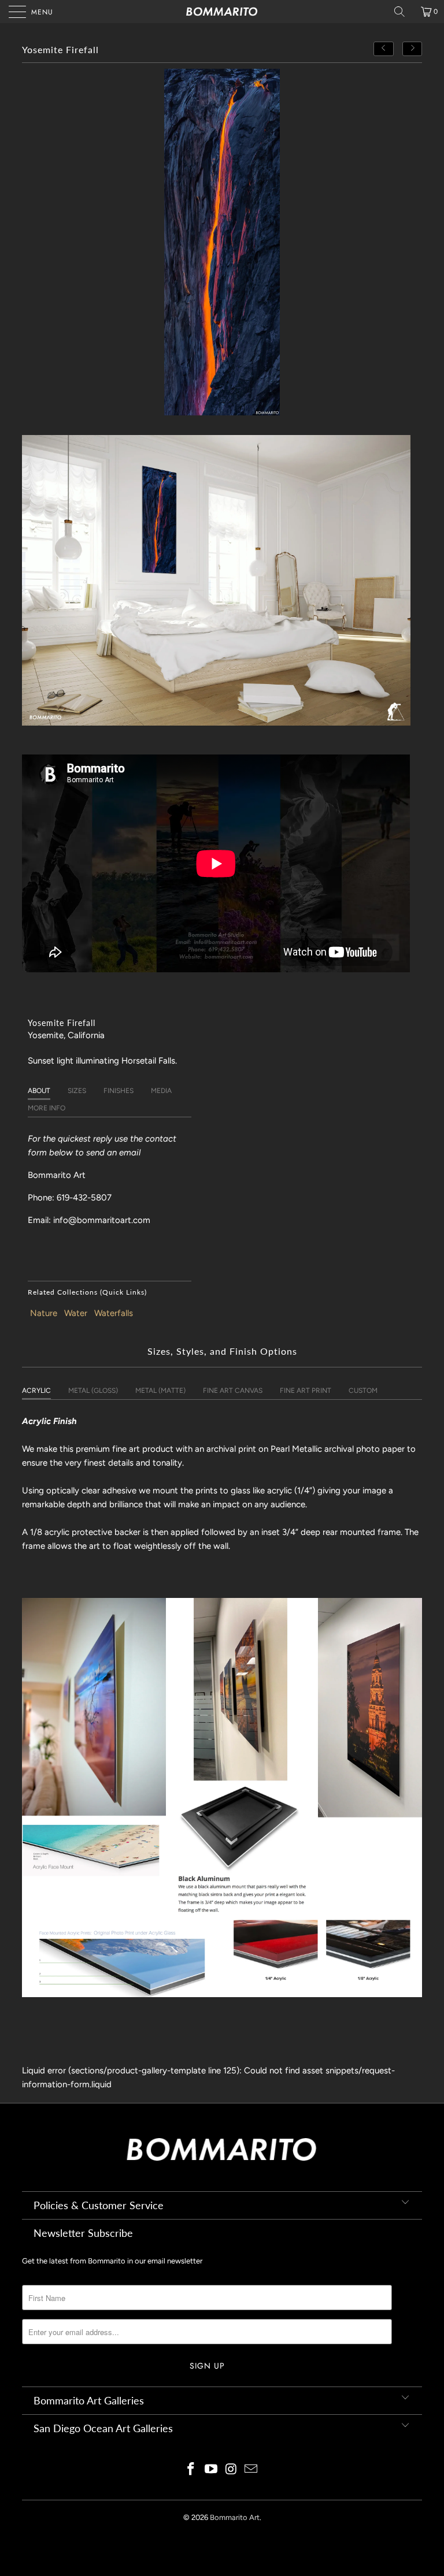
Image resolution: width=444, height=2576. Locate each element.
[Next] (412, 49)
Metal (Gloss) (93, 1391)
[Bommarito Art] (222, 12)
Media (161, 1091)
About (39, 1091)
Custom (363, 1391)
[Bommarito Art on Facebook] (191, 2470)
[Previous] (384, 49)
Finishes (119, 1091)
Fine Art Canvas (233, 1391)
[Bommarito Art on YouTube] (212, 2470)
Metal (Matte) (160, 1391)
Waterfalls (114, 1313)
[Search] (404, 12)
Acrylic (36, 1391)
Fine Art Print (306, 1391)
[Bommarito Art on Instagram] (232, 2470)
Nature (44, 1313)
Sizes (77, 1091)
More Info (47, 1108)
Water (76, 1313)
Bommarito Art (235, 2517)
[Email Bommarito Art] (251, 2470)
